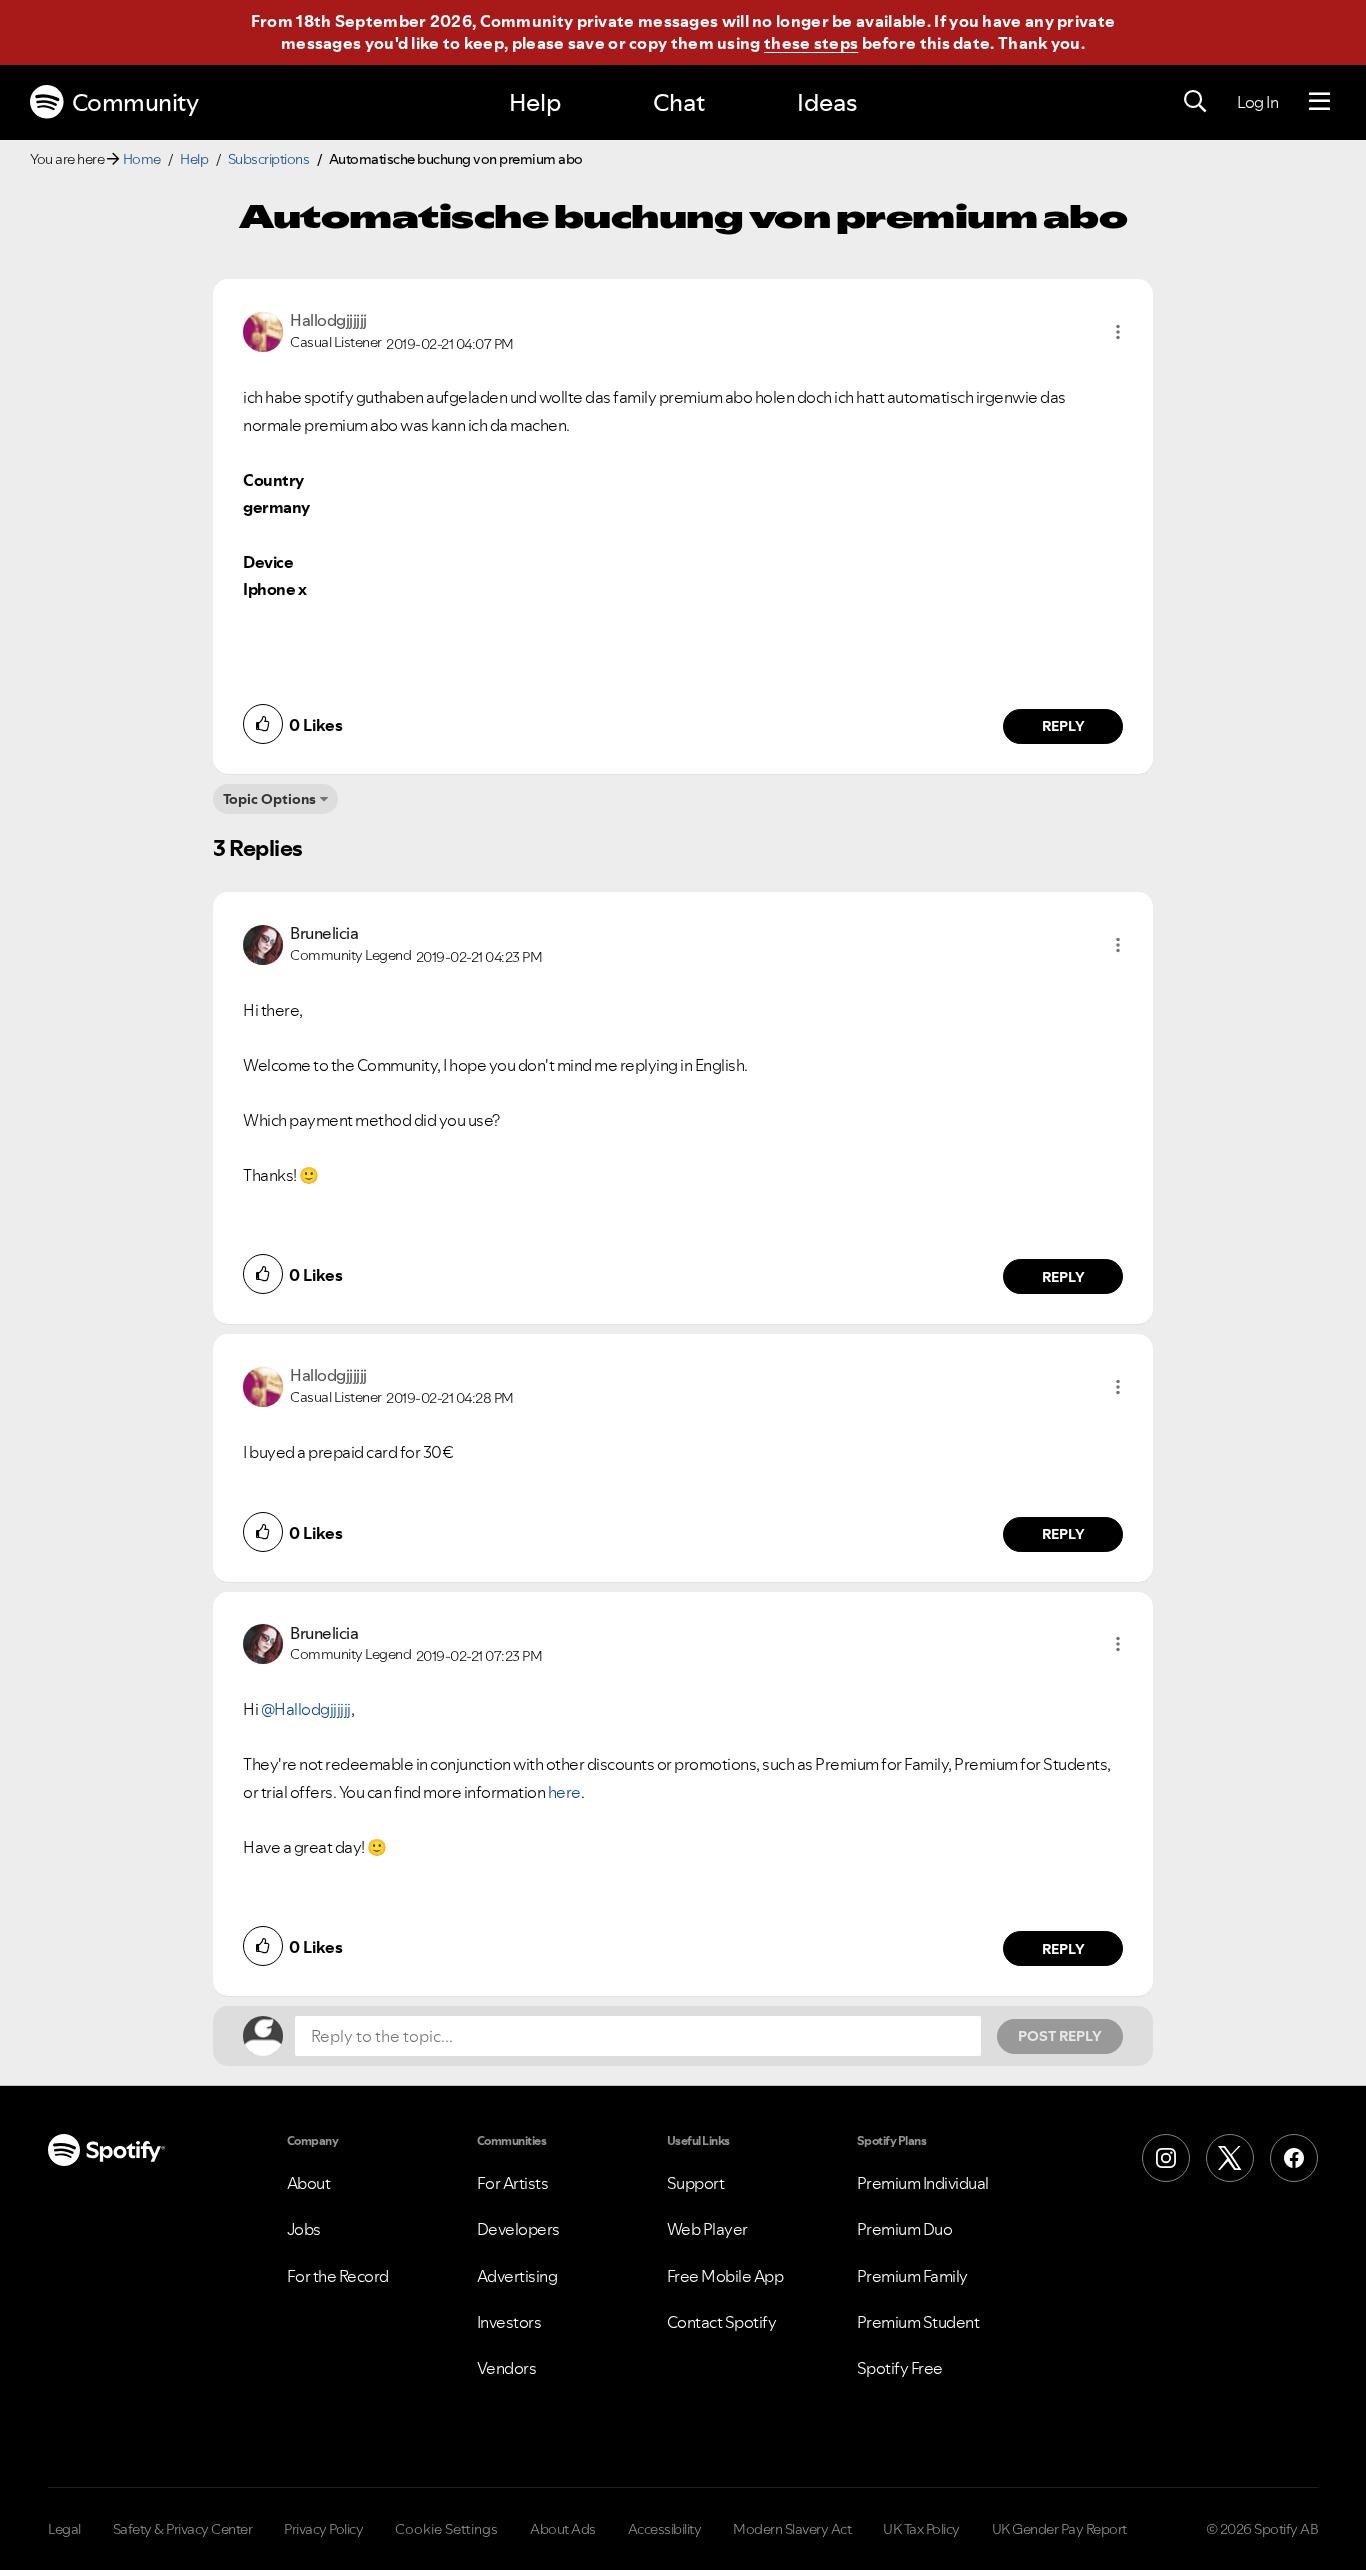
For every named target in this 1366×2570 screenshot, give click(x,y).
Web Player (707, 2229)
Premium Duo (905, 2229)
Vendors (507, 2368)
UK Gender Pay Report (1059, 2529)
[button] (1118, 332)
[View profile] (263, 330)
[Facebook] (1294, 2158)
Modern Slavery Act (792, 2529)
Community (135, 102)
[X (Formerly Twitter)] (1230, 2158)
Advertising (517, 2276)
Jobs (304, 2229)
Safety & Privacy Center (183, 2529)
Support (696, 2183)
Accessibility (665, 2529)
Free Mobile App (725, 2276)
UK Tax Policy (921, 2529)
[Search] (1195, 102)
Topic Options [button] (269, 799)
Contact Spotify (722, 2322)
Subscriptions (269, 159)
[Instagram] (1166, 2158)
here (564, 1792)
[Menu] (1319, 102)
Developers (518, 2229)
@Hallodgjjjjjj (306, 1709)
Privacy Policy (323, 2529)
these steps (811, 43)
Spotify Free (900, 2368)
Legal (64, 2529)
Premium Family (912, 2276)
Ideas (827, 102)
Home (142, 159)
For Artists (513, 2183)
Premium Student (918, 2322)
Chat (679, 102)
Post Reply (1060, 2036)
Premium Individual (923, 2183)
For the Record (338, 2276)
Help (535, 102)
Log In (1257, 102)
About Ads (563, 2529)
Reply (1063, 726)
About (309, 2183)
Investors (509, 2322)
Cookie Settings (446, 2529)
